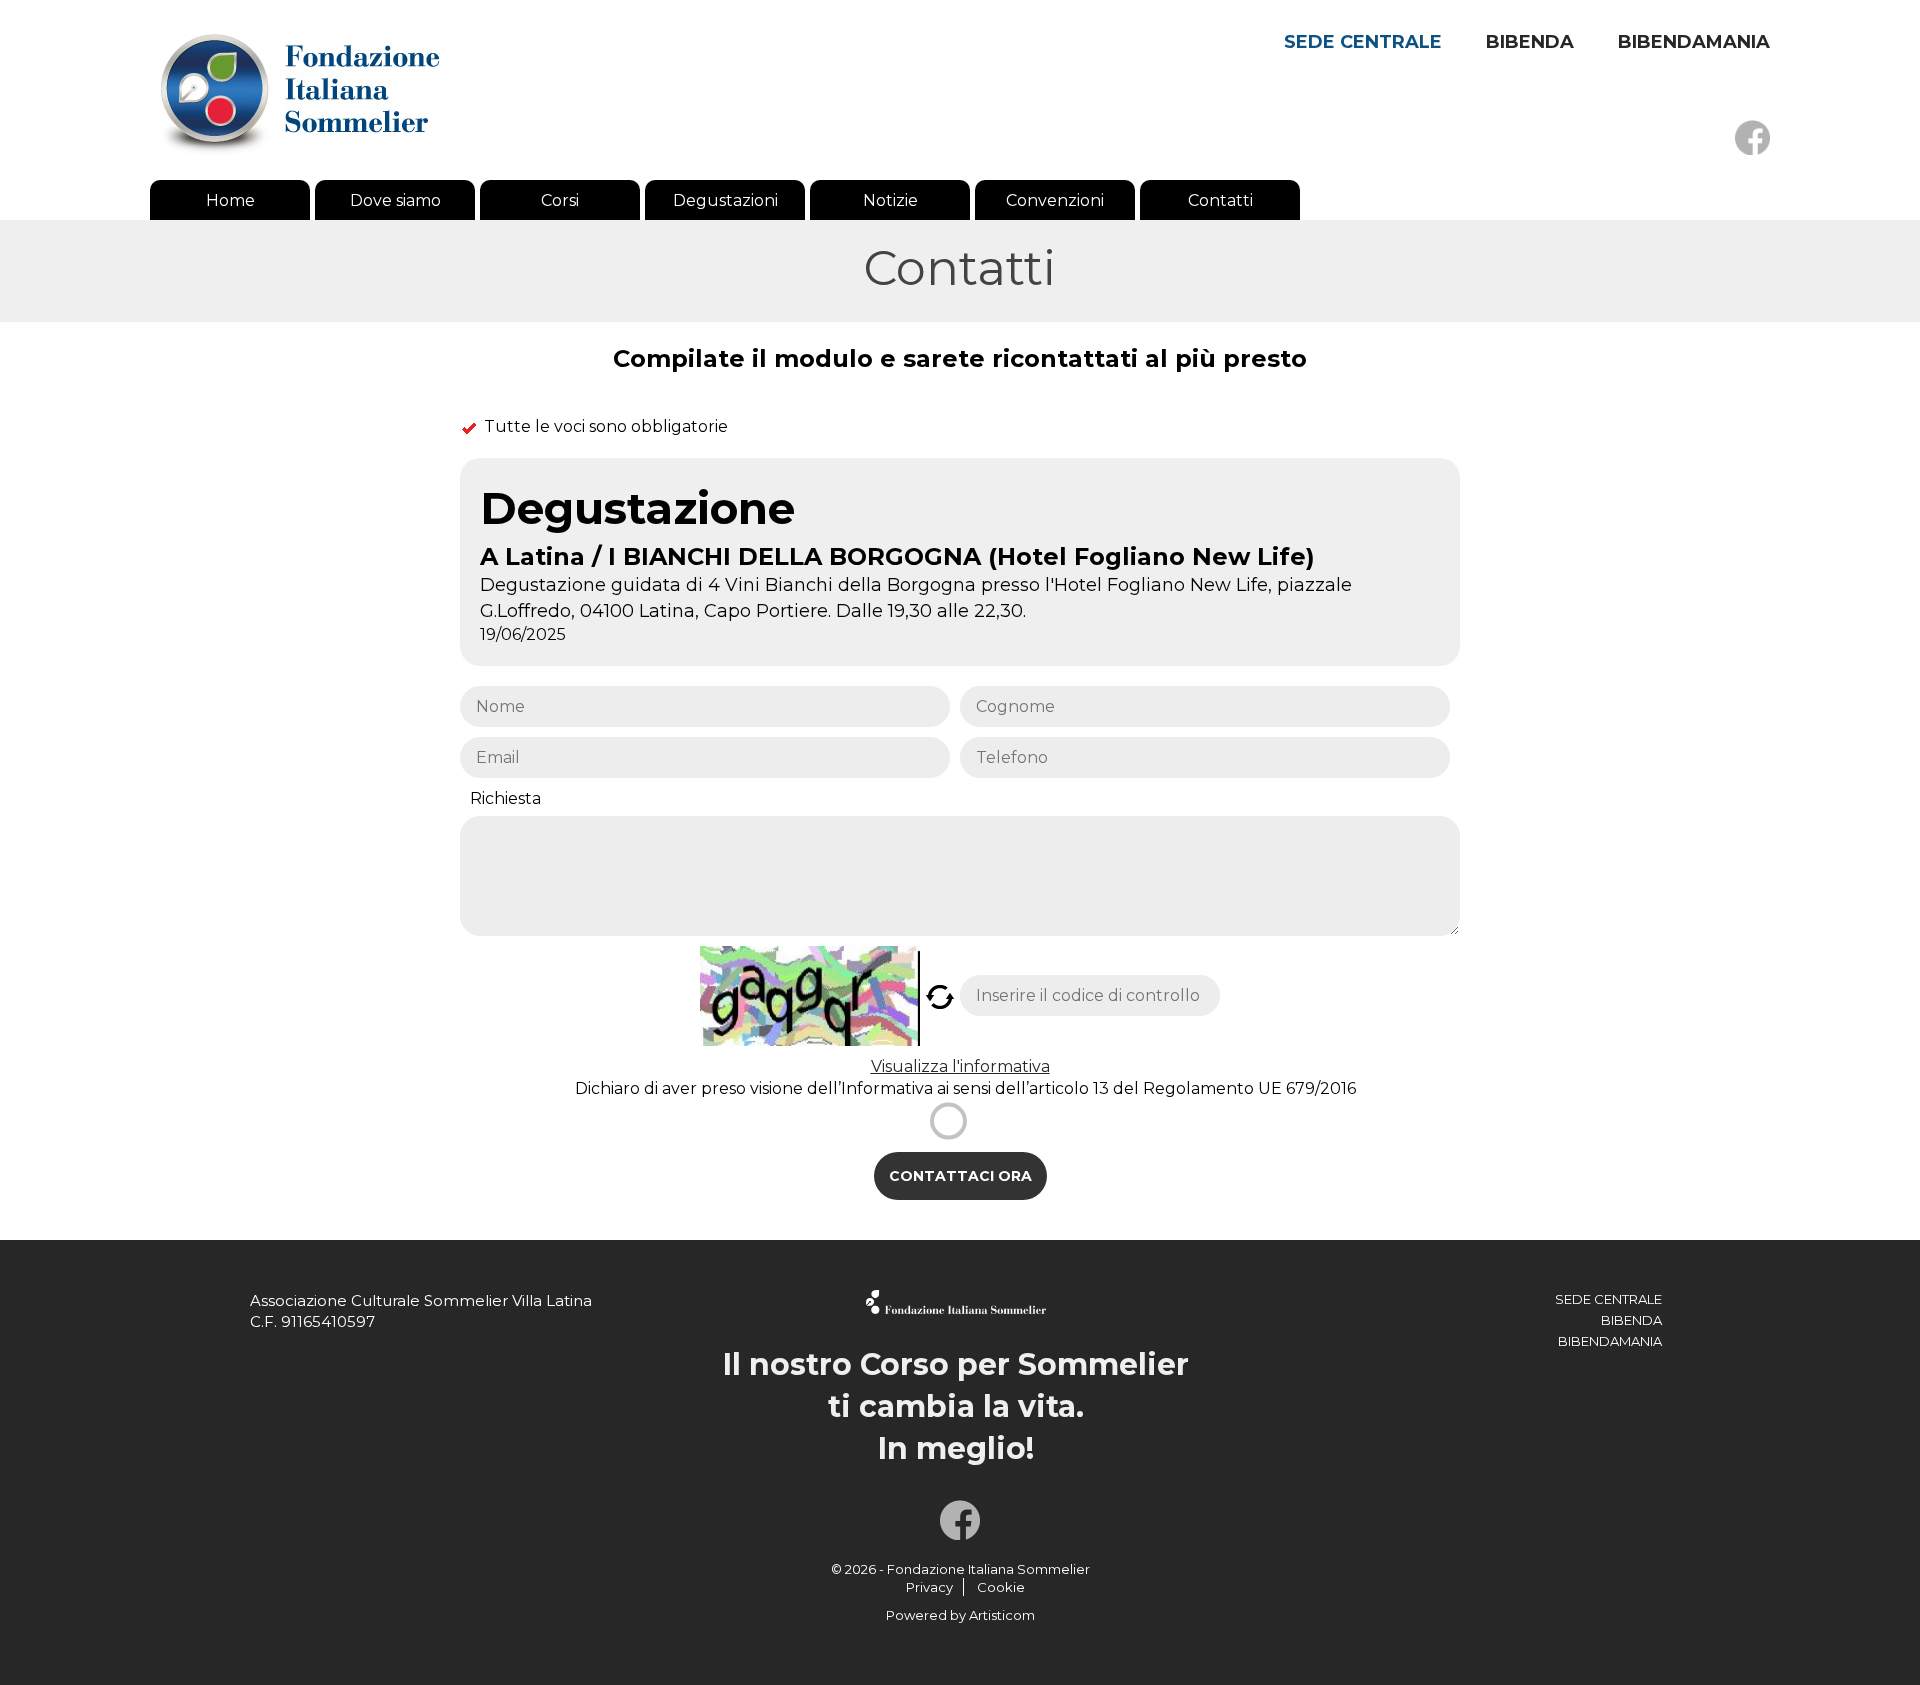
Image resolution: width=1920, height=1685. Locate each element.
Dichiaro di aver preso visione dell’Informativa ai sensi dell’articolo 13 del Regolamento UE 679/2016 (965, 1088)
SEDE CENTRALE (1363, 42)
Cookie (1001, 1587)
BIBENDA (1530, 42)
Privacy (929, 1587)
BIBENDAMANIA (1694, 42)
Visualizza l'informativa (960, 1066)
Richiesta (505, 798)
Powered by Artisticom (960, 1615)
